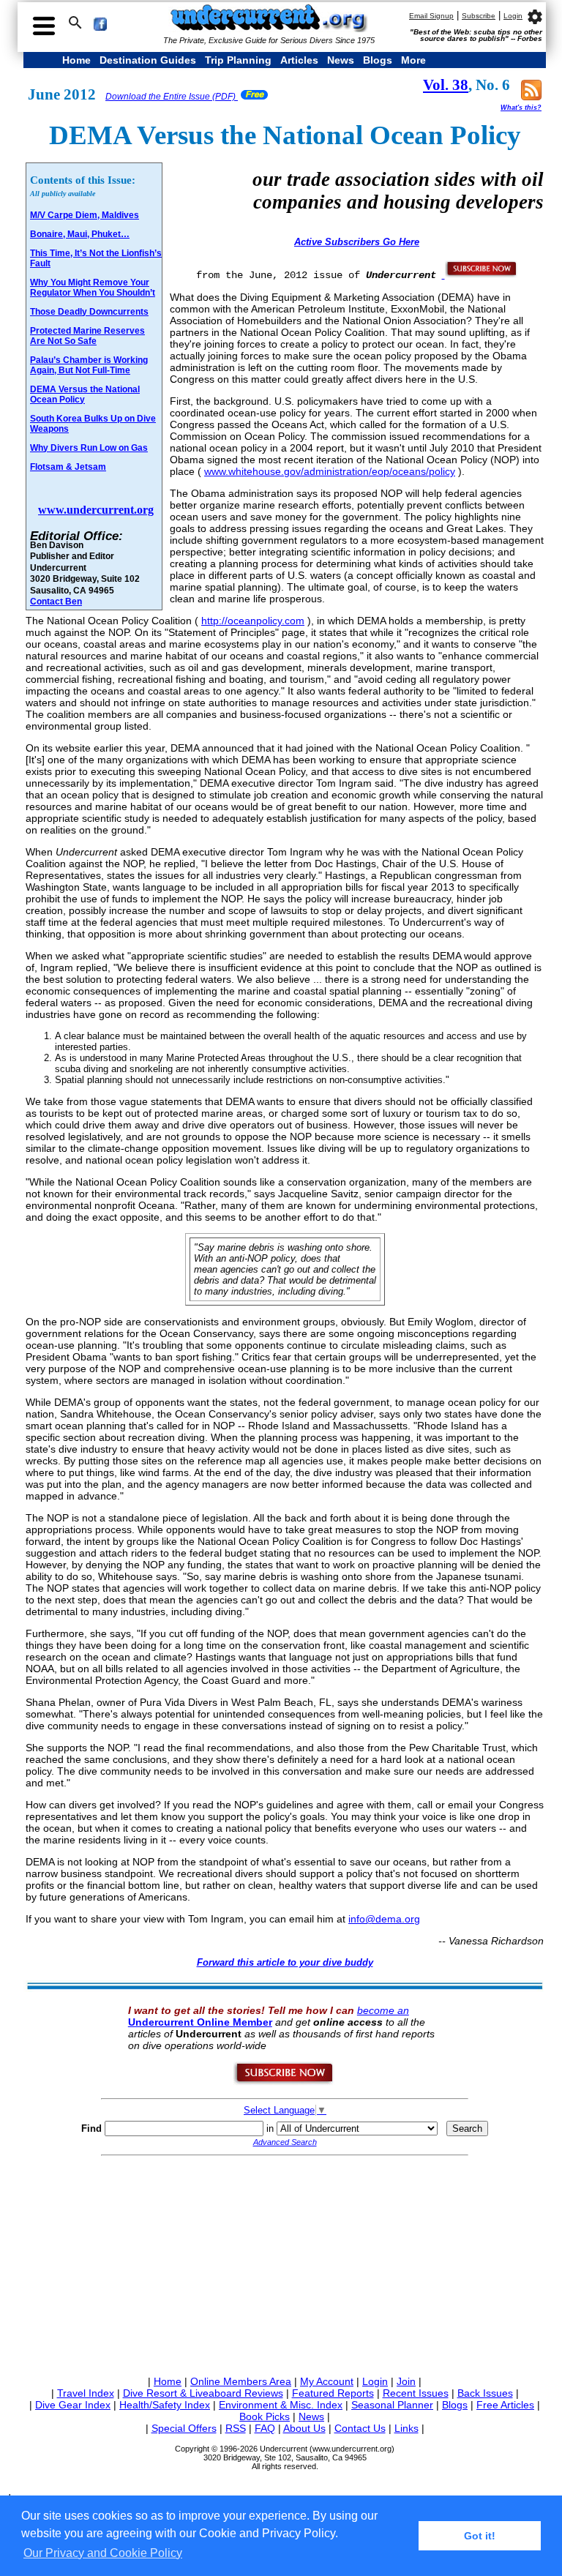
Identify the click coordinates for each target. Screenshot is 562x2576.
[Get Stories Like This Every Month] (480, 274)
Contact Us (360, 2428)
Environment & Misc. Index (281, 2405)
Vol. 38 (446, 85)
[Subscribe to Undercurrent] (284, 2082)
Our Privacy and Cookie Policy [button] (103, 2553)
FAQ (265, 2428)
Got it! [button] (480, 2536)
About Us (304, 2428)
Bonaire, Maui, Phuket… (80, 234)
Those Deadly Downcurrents (89, 312)
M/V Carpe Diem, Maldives (85, 215)
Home (76, 60)
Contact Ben (56, 601)
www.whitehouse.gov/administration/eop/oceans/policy (330, 471)
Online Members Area (241, 2381)
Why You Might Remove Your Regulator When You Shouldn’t (93, 288)
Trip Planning (238, 60)
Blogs (378, 60)
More (413, 60)
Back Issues (485, 2393)
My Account (327, 2381)
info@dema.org (384, 1919)
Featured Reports (333, 2393)
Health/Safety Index (165, 2405)
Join (406, 2381)
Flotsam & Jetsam (68, 467)
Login (513, 16)
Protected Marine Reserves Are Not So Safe (87, 336)
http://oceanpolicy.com (253, 621)
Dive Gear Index (73, 2405)
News (341, 60)
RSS (236, 2428)
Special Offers (184, 2428)
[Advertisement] (285, 2263)
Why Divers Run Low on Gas (89, 448)
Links (406, 2428)
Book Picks (265, 2416)
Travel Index (86, 2393)
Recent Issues (416, 2393)
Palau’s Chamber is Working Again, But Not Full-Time (89, 365)
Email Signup (431, 16)
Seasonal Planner (392, 2405)
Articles (299, 60)
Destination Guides (148, 60)
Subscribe (479, 16)
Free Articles (505, 2405)
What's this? (521, 108)
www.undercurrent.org (96, 510)
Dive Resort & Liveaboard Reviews (203, 2393)
